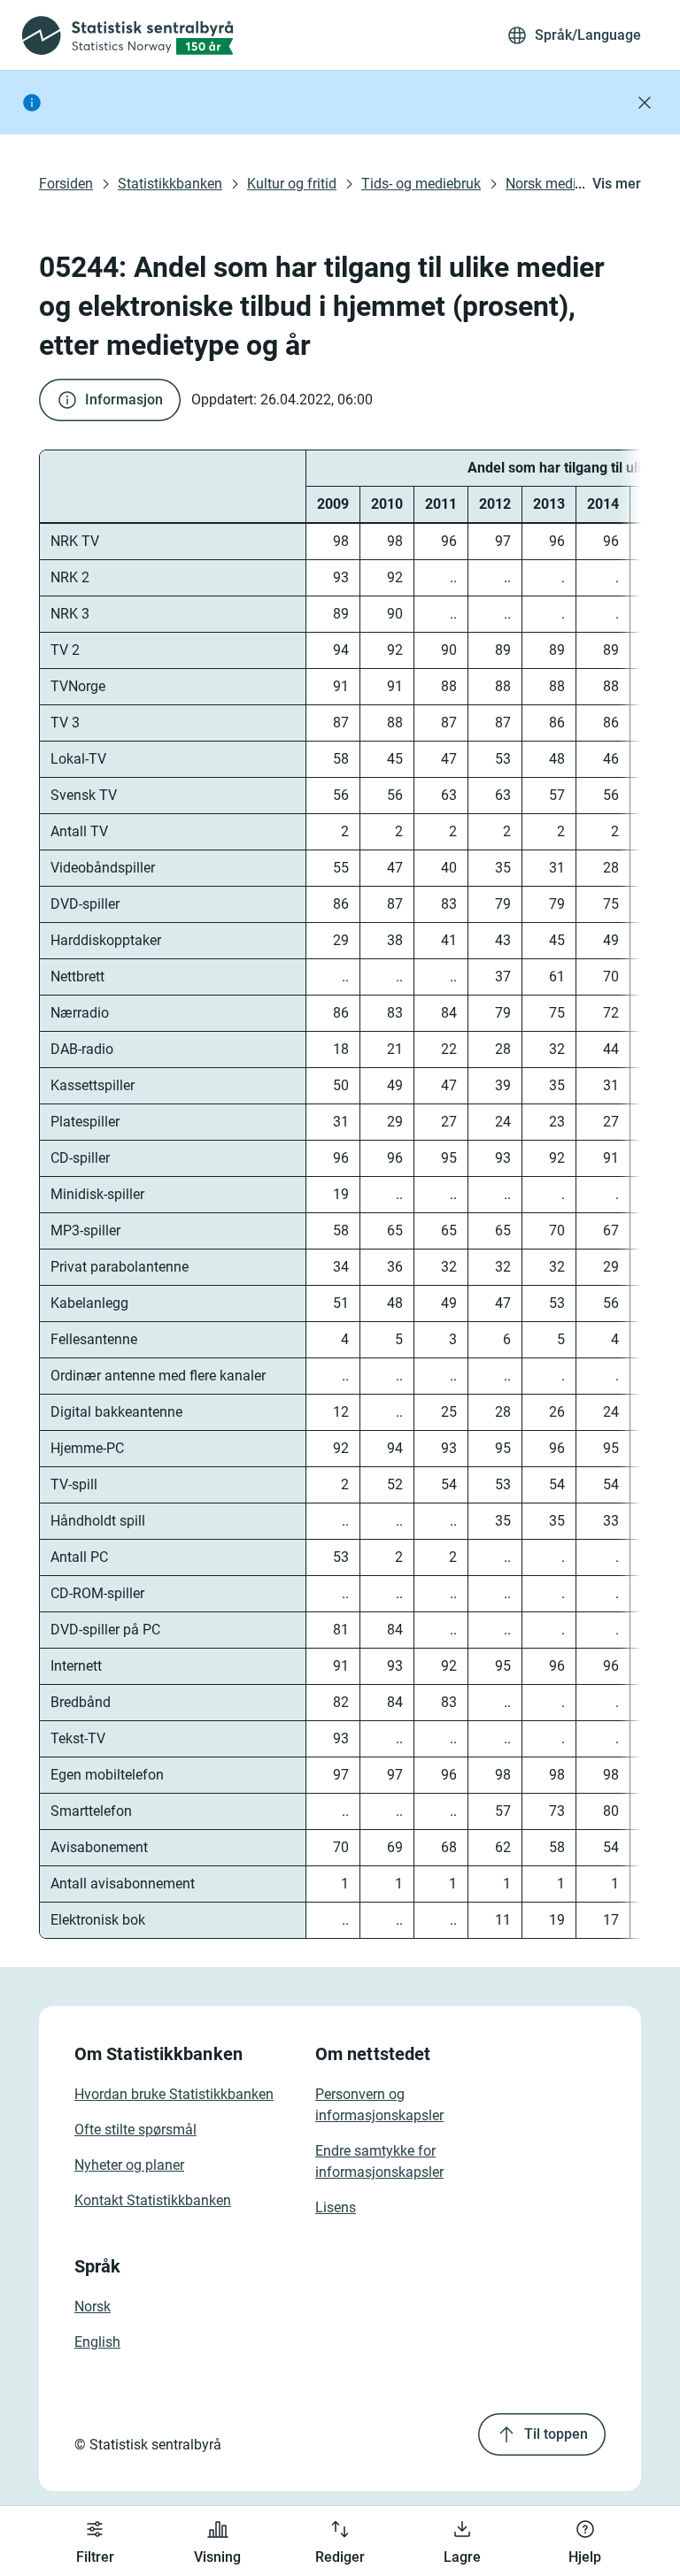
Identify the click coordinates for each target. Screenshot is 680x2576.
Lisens (336, 2207)
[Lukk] (645, 103)
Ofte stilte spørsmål (135, 2130)
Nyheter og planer (129, 2165)
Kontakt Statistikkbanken (153, 2200)
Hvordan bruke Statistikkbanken (174, 2094)
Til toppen (556, 2434)
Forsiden (66, 184)
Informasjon (124, 400)
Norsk (93, 2307)
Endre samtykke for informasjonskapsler (379, 2161)
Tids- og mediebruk (421, 184)
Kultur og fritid (292, 184)
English (97, 2342)
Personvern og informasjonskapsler (379, 2105)
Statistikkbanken (170, 184)
